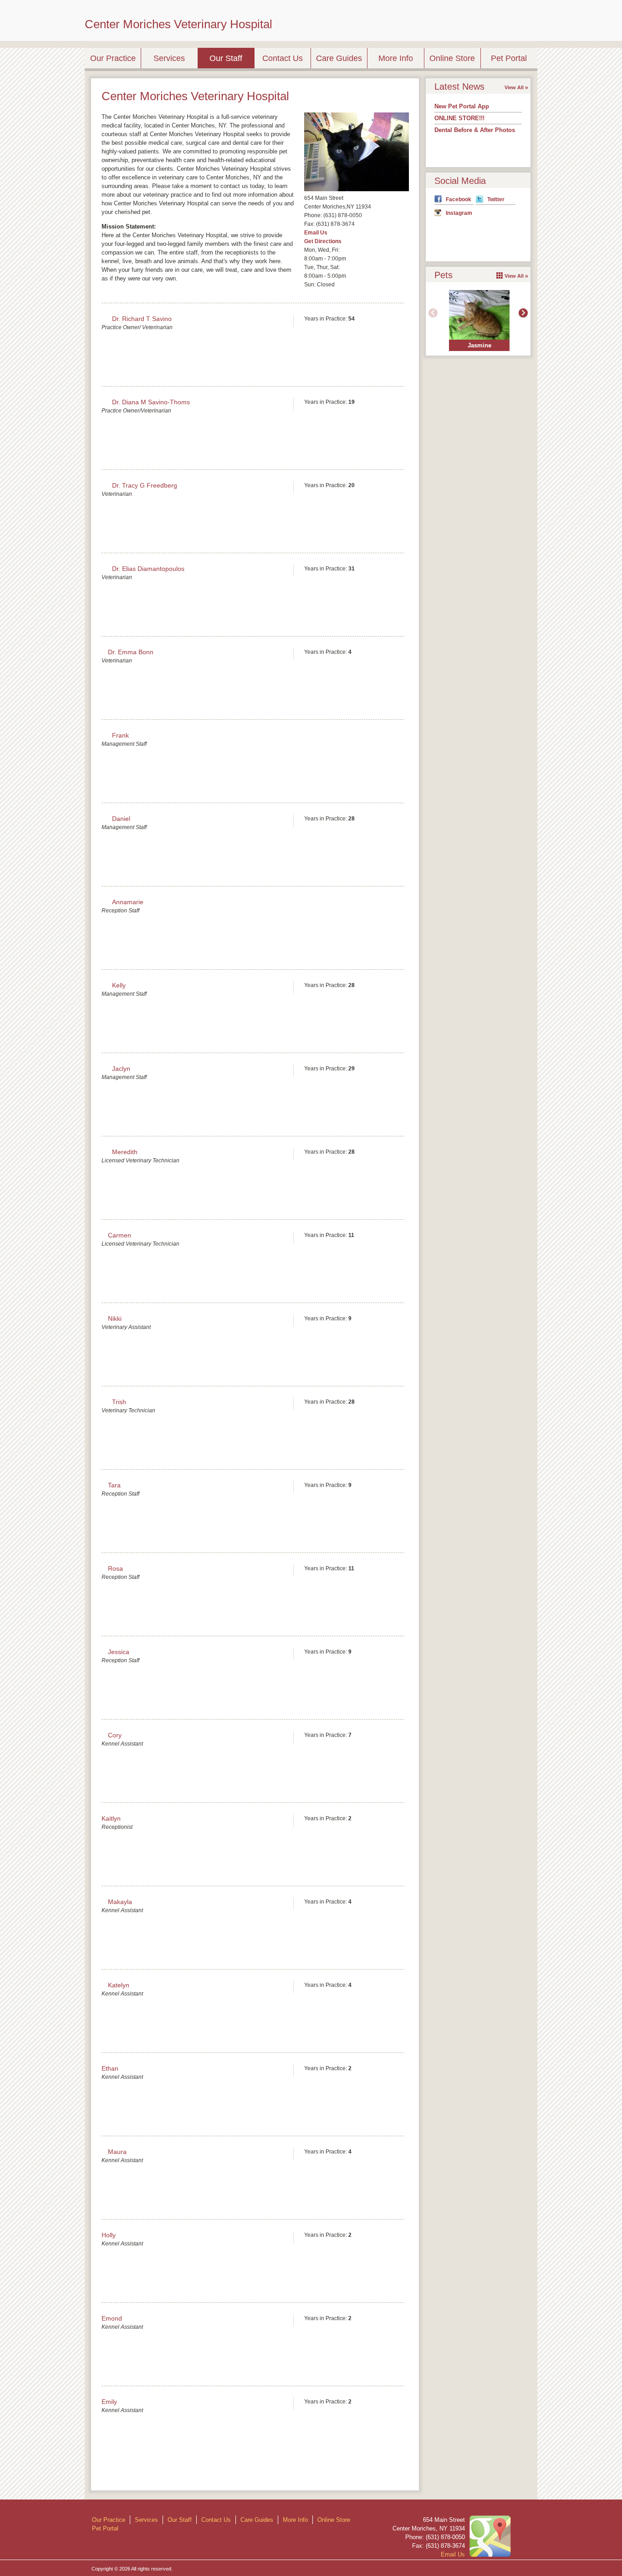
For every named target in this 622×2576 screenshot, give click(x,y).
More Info (396, 58)
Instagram (459, 213)
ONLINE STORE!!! (459, 118)
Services (169, 58)
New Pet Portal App (462, 106)
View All (514, 87)
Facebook (459, 199)
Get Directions (323, 241)
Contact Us (283, 58)
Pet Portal (509, 58)
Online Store (452, 58)
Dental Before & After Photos (475, 130)
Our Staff (226, 58)
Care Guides (339, 58)
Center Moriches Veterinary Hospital (178, 24)
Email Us (316, 233)
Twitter (496, 199)
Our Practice (113, 58)
